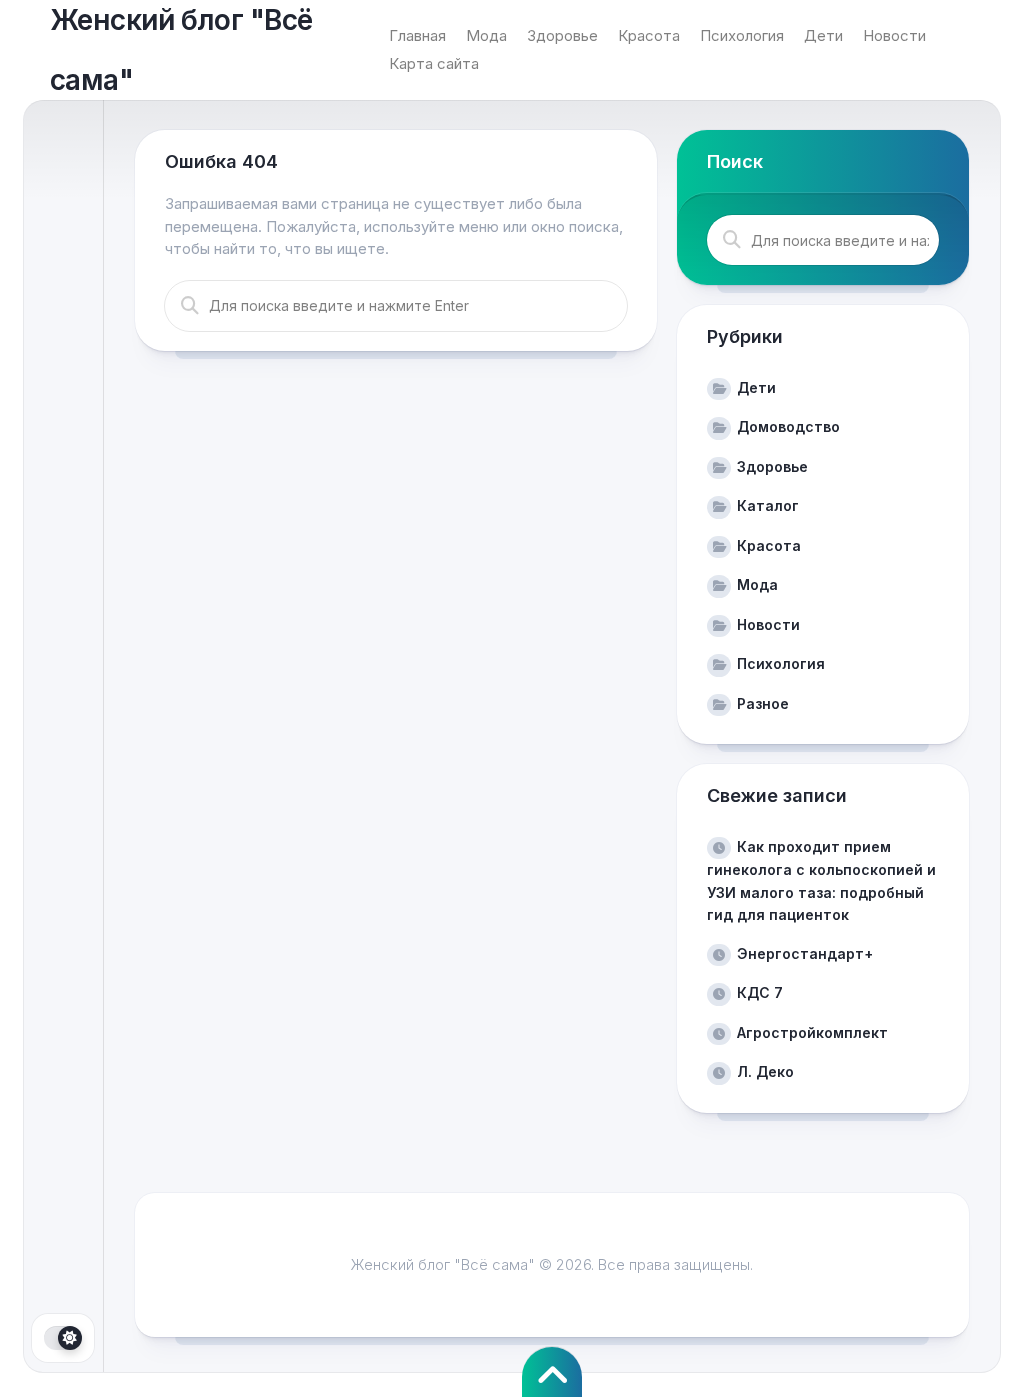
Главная (417, 35)
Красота (649, 35)
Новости (894, 35)
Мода (486, 35)
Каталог (768, 505)
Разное (763, 703)
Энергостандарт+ (805, 953)
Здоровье (562, 35)
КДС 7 (760, 992)
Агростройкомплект (812, 1032)
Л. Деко (765, 1071)
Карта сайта (434, 63)
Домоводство (788, 426)
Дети (823, 35)
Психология (742, 35)
